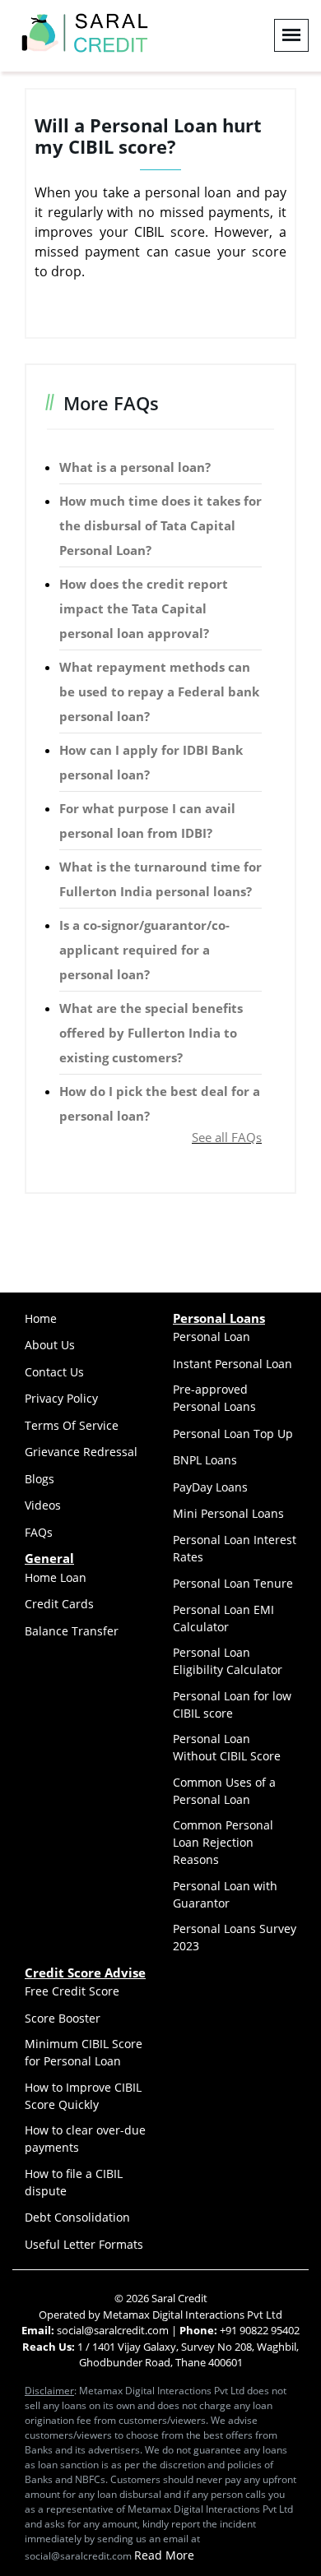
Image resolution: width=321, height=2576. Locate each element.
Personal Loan (212, 1337)
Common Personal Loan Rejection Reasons (223, 1842)
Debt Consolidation (77, 2217)
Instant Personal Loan (233, 1364)
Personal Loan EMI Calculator (223, 1618)
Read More (164, 2555)
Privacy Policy (61, 1398)
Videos (43, 1505)
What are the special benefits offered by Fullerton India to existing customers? (151, 1033)
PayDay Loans (210, 1487)
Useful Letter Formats (84, 2244)
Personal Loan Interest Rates (235, 1548)
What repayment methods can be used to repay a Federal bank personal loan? (159, 691)
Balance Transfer (72, 1631)
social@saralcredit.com (112, 2330)
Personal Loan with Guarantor (225, 1894)
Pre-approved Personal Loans (214, 1398)
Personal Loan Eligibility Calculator (228, 1661)
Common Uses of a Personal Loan (224, 1791)
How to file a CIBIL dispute (74, 2182)
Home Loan (56, 1577)
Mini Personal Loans (228, 1513)
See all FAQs (227, 1137)
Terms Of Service (72, 1425)
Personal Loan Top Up (233, 1434)
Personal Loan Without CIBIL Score (227, 1747)
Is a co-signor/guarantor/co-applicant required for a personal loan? (144, 950)
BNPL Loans (205, 1460)
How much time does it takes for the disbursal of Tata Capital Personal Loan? (160, 525)
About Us (50, 1345)
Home (41, 1318)
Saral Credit (179, 2298)
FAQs (39, 1532)
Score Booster (63, 2018)
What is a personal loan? (135, 467)
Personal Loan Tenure (233, 1583)
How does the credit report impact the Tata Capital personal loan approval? (144, 608)
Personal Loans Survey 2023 (235, 1937)
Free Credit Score (72, 1991)
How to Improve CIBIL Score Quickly (83, 2096)
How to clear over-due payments (85, 2139)
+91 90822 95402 (260, 2330)
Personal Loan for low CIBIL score (232, 1704)
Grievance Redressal (81, 1452)
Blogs (40, 1479)
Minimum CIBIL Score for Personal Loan (84, 2052)
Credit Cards (59, 1604)
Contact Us (54, 1372)
